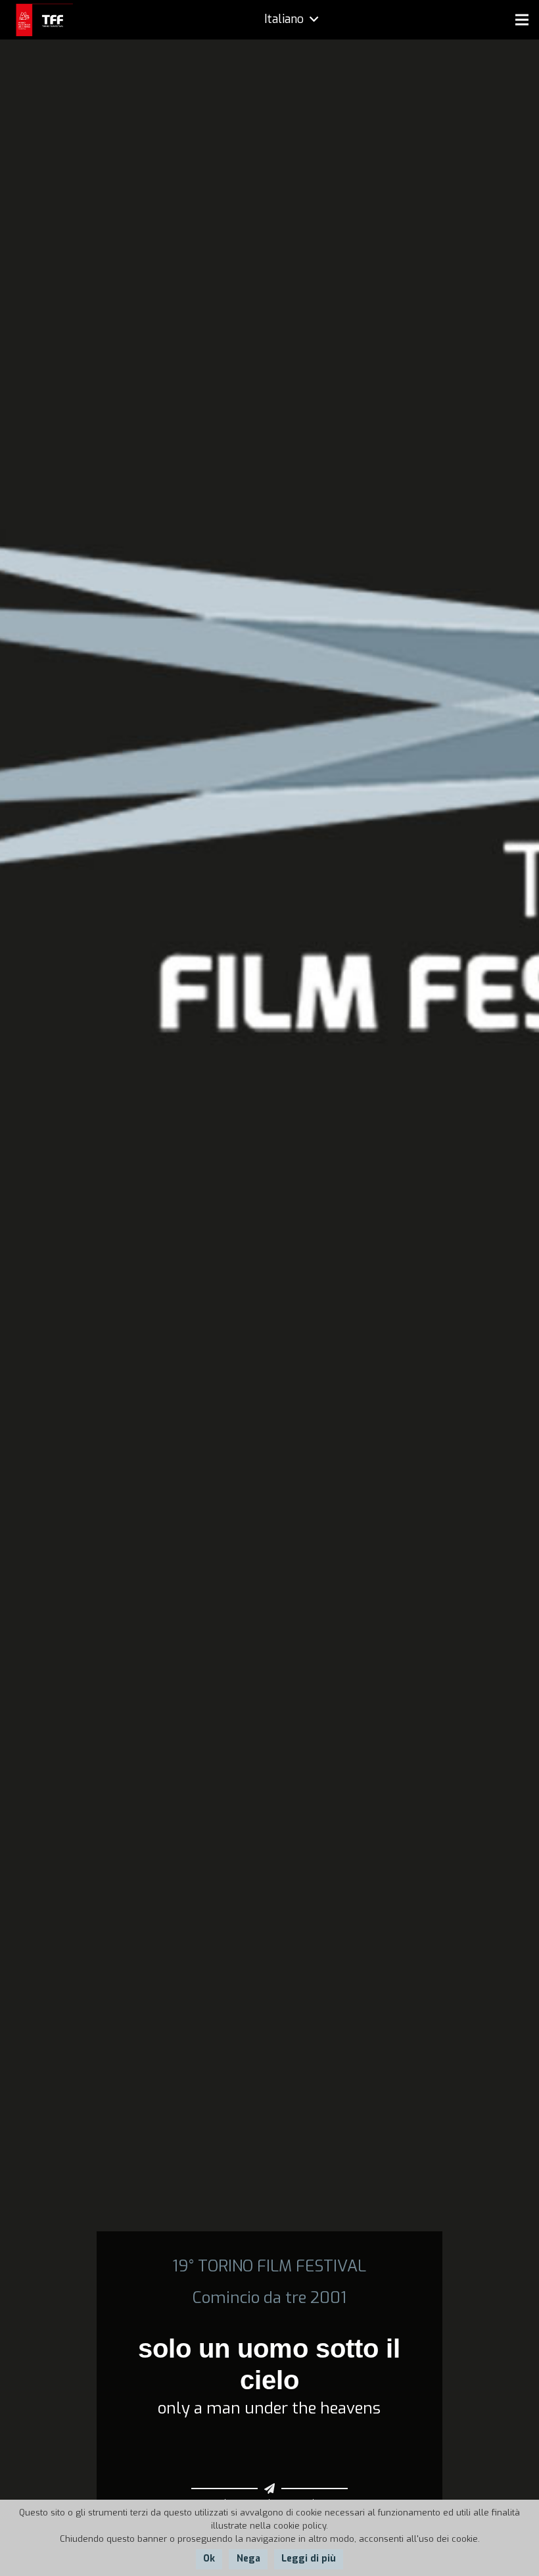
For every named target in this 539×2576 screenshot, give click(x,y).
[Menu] (522, 20)
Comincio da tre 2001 (269, 2298)
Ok (209, 2559)
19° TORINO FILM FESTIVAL (269, 2266)
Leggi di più (309, 2559)
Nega (248, 2559)
